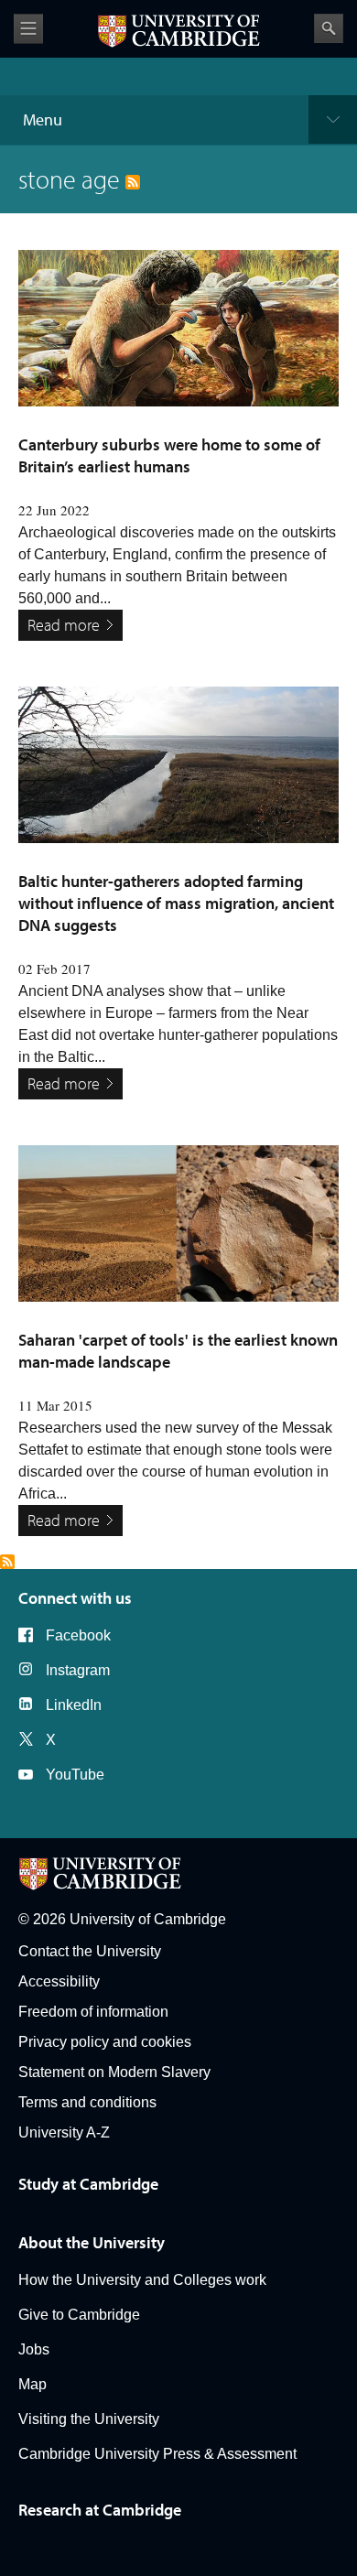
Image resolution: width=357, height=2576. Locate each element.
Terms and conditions (87, 2102)
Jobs (34, 2349)
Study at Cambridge (88, 2184)
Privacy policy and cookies (105, 2042)
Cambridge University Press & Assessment (157, 2454)
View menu (28, 29)
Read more (64, 625)
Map (32, 2384)
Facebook (78, 1635)
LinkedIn (74, 1705)
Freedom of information (93, 2012)
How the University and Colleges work (142, 2280)
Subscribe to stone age (7, 1562)
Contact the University (90, 1951)
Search (329, 28)
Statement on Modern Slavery (114, 2072)
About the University (92, 2242)
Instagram (78, 1670)
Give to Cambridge (79, 2315)
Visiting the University (89, 2419)
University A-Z (64, 2132)
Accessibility (59, 1981)
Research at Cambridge (100, 2510)
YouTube (75, 1775)
